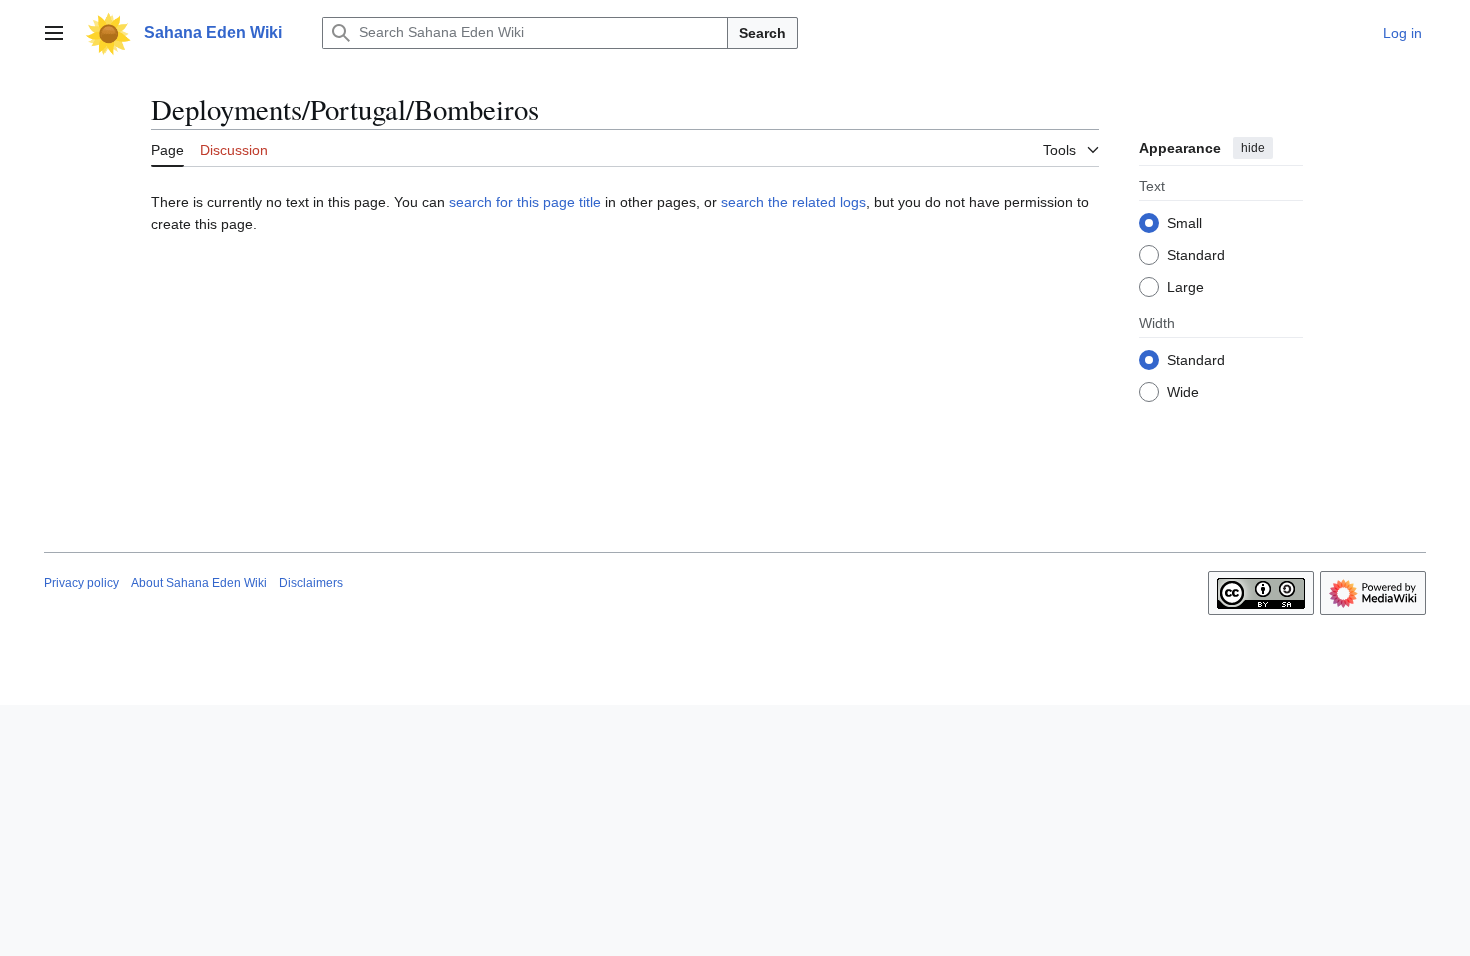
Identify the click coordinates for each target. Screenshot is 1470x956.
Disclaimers (311, 583)
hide (1253, 148)
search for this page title (525, 202)
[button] (54, 33)
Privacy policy (81, 583)
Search (762, 33)
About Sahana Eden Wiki (199, 583)
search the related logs (793, 202)
